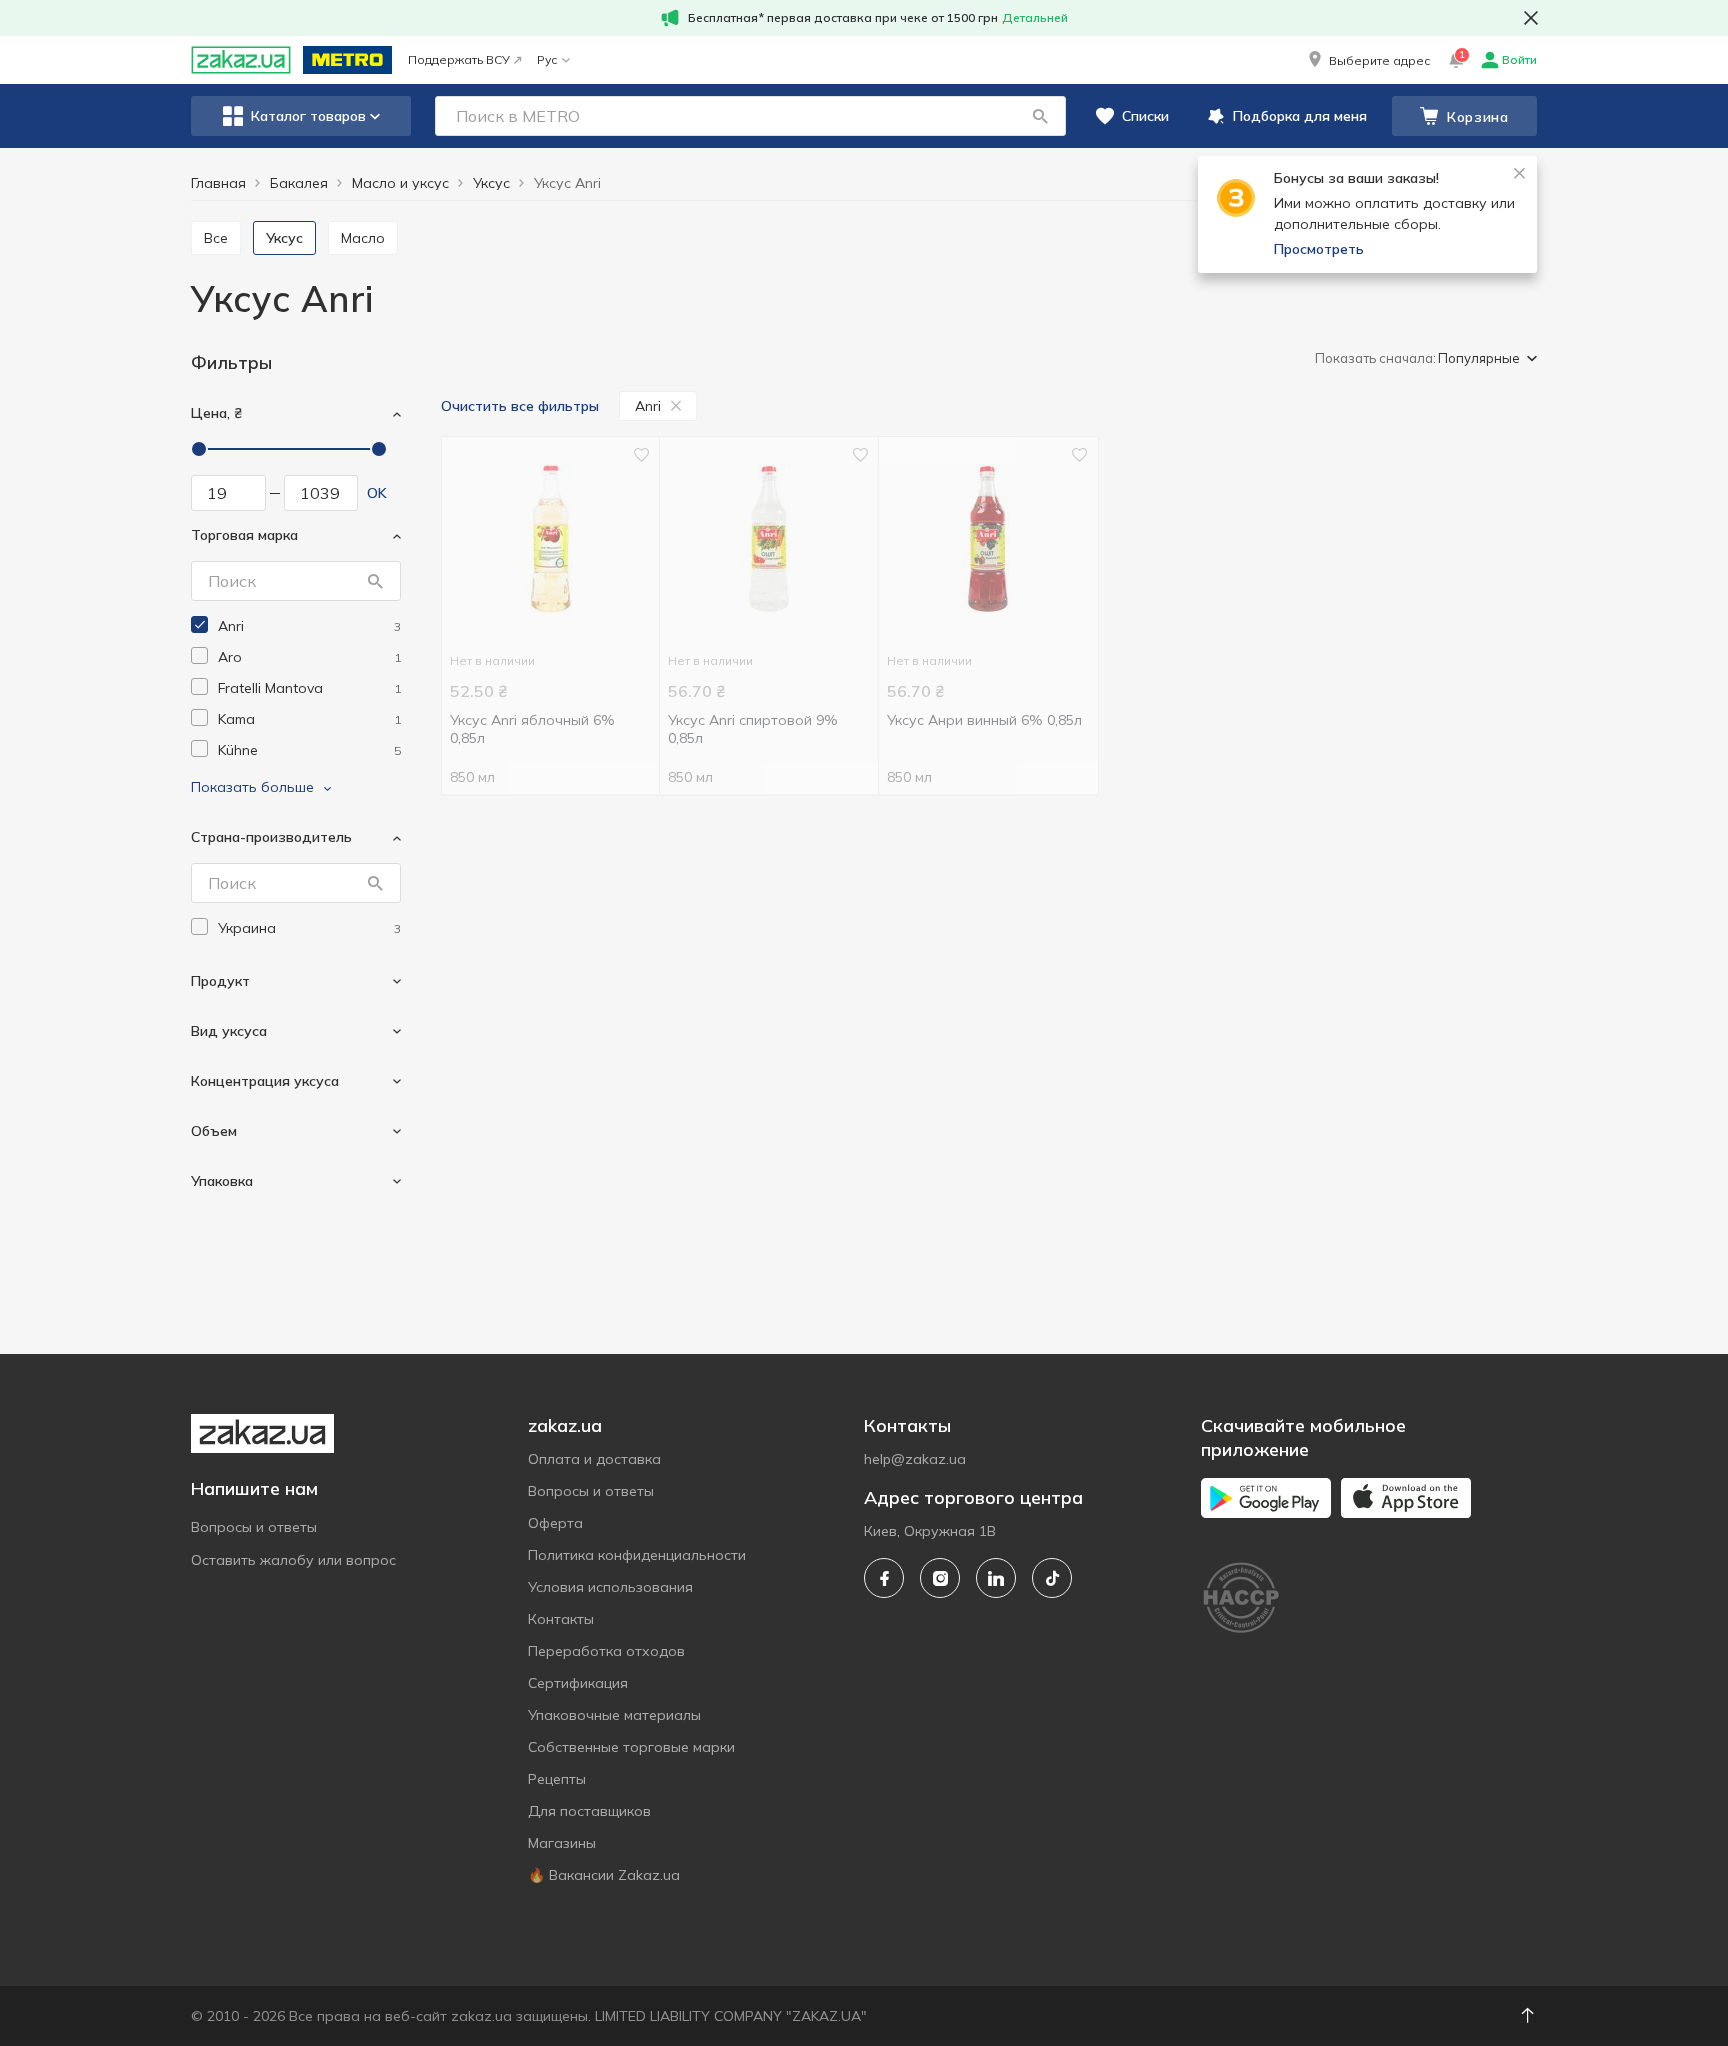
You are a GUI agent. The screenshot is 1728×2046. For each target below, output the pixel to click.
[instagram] (940, 1578)
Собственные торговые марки (631, 1747)
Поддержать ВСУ (459, 59)
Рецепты (557, 1779)
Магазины (562, 1843)
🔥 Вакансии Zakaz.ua (604, 1875)
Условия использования (610, 1587)
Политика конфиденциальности (637, 1555)
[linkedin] (996, 1578)
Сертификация (578, 1683)
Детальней (1035, 17)
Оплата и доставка (594, 1459)
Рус (547, 59)
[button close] (1531, 18)
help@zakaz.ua (915, 1459)
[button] (1367, 60)
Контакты (561, 1619)
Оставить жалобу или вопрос (293, 1560)
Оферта (555, 1523)
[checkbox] (199, 624)
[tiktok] (1052, 1578)
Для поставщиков (589, 1811)
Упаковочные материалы (614, 1715)
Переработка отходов (606, 1651)
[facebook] (884, 1578)
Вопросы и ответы (254, 1527)
